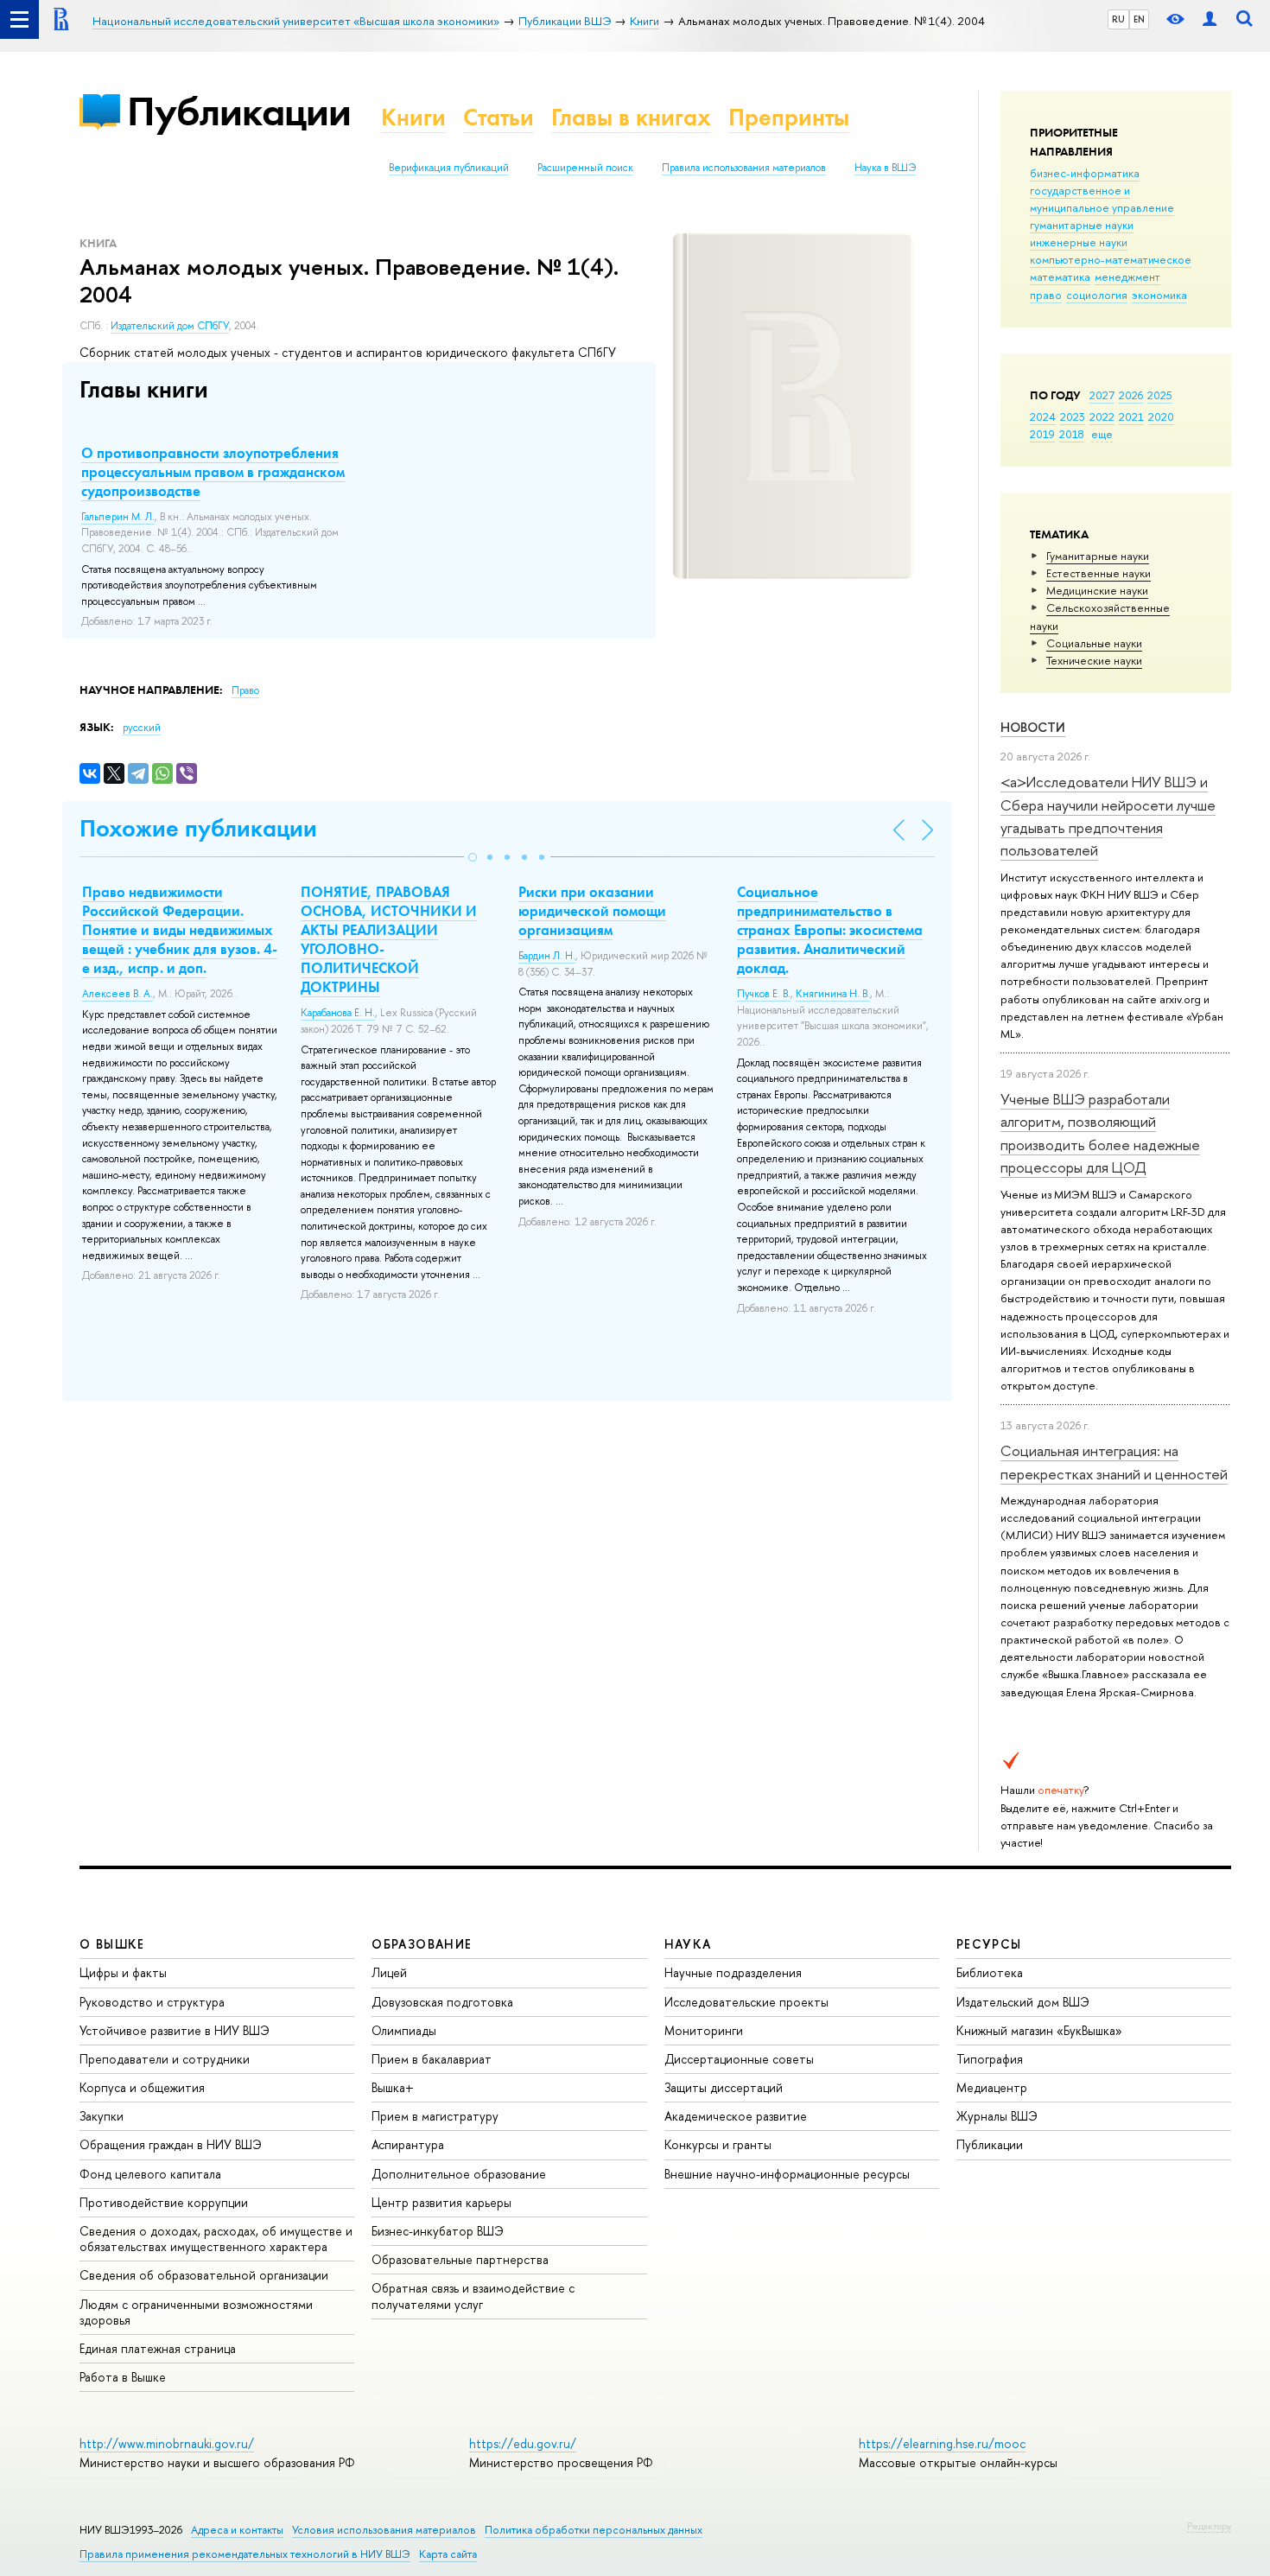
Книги (413, 117)
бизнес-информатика (1085, 173)
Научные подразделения (733, 1972)
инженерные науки (1079, 242)
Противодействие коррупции (164, 2202)
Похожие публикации (198, 828)
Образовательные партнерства (460, 2259)
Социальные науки (1094, 643)
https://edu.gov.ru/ (523, 2443)
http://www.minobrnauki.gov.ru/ (167, 2443)
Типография (990, 2059)
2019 (1042, 434)
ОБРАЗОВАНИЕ (422, 1944)
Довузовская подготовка (442, 2002)
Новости (1033, 727)
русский (142, 728)
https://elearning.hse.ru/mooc (942, 2443)
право (1046, 295)
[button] (473, 857)
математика (1060, 277)
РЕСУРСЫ (989, 1944)
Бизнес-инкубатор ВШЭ (438, 2231)
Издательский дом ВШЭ (1023, 2002)
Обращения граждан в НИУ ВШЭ (171, 2144)
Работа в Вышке (123, 2377)
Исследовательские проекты (746, 2002)
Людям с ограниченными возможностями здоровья (196, 2312)
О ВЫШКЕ (112, 1944)
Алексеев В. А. (117, 994)
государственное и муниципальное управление (1102, 199)
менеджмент (1127, 277)
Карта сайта (448, 2554)
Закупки (102, 2116)
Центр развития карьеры (441, 2202)
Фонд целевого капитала (150, 2174)
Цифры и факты (123, 1972)
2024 (1043, 417)
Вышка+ (393, 2087)
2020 (1161, 417)
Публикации (239, 111)
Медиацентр (992, 2087)
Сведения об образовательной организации (204, 2275)
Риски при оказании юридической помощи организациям (592, 911)
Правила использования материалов (744, 168)
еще (1102, 434)
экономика (1159, 295)
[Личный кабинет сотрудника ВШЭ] (1210, 19)
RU (1118, 19)
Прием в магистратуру (435, 2116)
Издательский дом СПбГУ (170, 326)
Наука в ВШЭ (885, 168)
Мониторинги (704, 2030)
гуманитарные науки (1082, 225)
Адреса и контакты (237, 2530)
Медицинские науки (1097, 590)
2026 (1131, 395)
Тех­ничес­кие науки (1094, 660)
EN (1139, 19)
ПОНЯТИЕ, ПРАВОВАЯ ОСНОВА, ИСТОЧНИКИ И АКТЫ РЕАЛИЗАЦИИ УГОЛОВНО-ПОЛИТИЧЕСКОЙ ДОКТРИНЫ (389, 939)
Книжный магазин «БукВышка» (1039, 2030)
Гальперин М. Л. (118, 517)
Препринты (789, 117)
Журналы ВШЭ (997, 2116)
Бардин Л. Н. (547, 956)
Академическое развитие (736, 2116)
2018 (1072, 434)
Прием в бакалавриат (432, 2059)
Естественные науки (1099, 573)
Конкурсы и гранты (718, 2144)
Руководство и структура (152, 2002)
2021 (1131, 417)
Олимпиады (404, 2030)
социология (1097, 295)
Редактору (1209, 2526)
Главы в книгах (631, 117)
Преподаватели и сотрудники (165, 2059)
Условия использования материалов (384, 2530)
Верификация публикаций (449, 168)
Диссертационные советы (739, 2059)
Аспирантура (408, 2144)
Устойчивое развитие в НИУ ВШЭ (175, 2030)
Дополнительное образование (459, 2174)
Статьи (498, 117)
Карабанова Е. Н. (338, 1013)
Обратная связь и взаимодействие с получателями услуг (473, 2296)
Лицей (389, 1972)
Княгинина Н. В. (833, 994)
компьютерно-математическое (1111, 259)
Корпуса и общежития (142, 2087)
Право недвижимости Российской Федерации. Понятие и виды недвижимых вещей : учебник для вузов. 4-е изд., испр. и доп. (180, 930)
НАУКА (688, 1944)
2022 (1102, 417)
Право (245, 690)
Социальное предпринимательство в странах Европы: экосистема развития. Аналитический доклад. (830, 930)
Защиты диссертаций (724, 2087)
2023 (1073, 417)
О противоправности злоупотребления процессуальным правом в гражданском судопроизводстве (213, 472)
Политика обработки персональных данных (594, 2530)
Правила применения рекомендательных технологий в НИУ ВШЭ (245, 2554)
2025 (1160, 395)
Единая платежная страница (158, 2348)
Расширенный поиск (585, 168)
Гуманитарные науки (1098, 556)
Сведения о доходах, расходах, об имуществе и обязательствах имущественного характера (216, 2239)
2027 (1102, 395)
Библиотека (990, 1972)
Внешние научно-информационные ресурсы (787, 2174)
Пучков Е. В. (764, 994)
